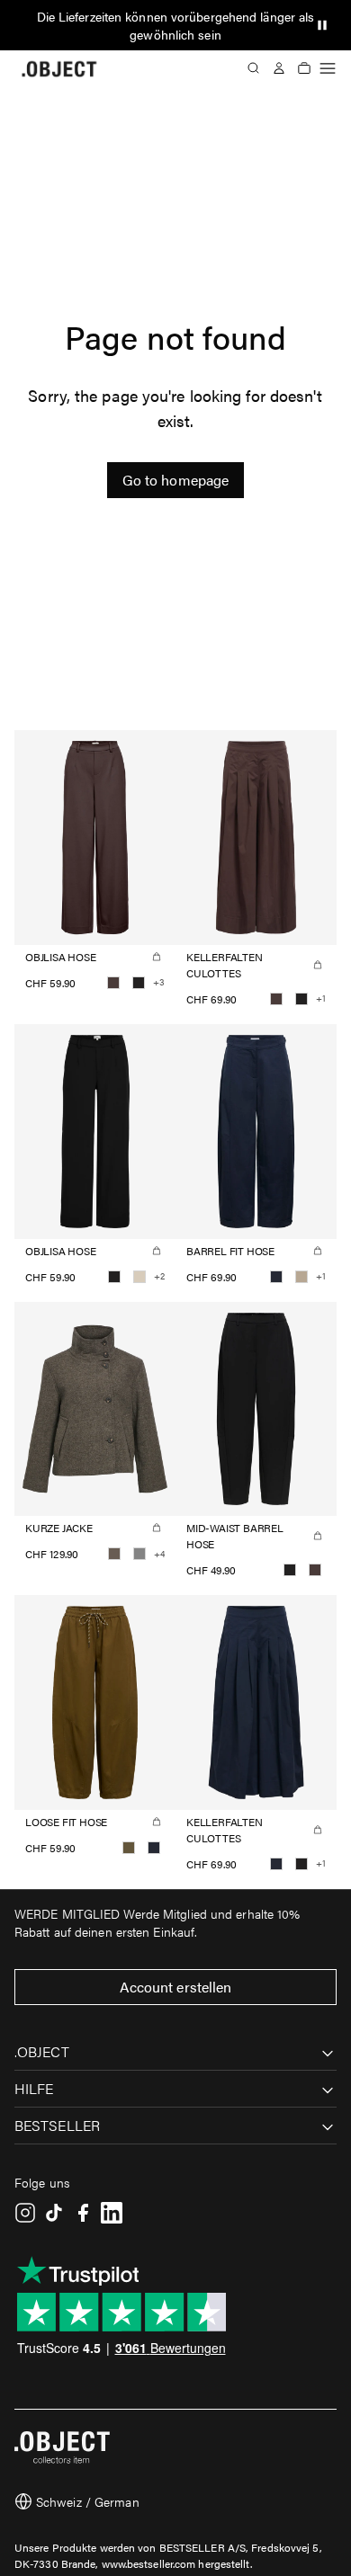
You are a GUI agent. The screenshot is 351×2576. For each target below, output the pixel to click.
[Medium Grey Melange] (139, 1554)
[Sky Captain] (276, 1277)
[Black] (139, 983)
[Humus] (301, 1277)
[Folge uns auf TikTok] (54, 2213)
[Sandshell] (139, 1277)
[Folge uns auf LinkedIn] (112, 2213)
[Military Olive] (129, 1848)
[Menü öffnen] (328, 68)
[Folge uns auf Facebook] (83, 2213)
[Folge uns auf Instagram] (25, 2213)
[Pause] (322, 25)
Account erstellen (176, 1987)
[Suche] (254, 68)
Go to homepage (175, 480)
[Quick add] (157, 957)
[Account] (279, 68)
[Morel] (114, 1554)
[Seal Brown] (113, 983)
